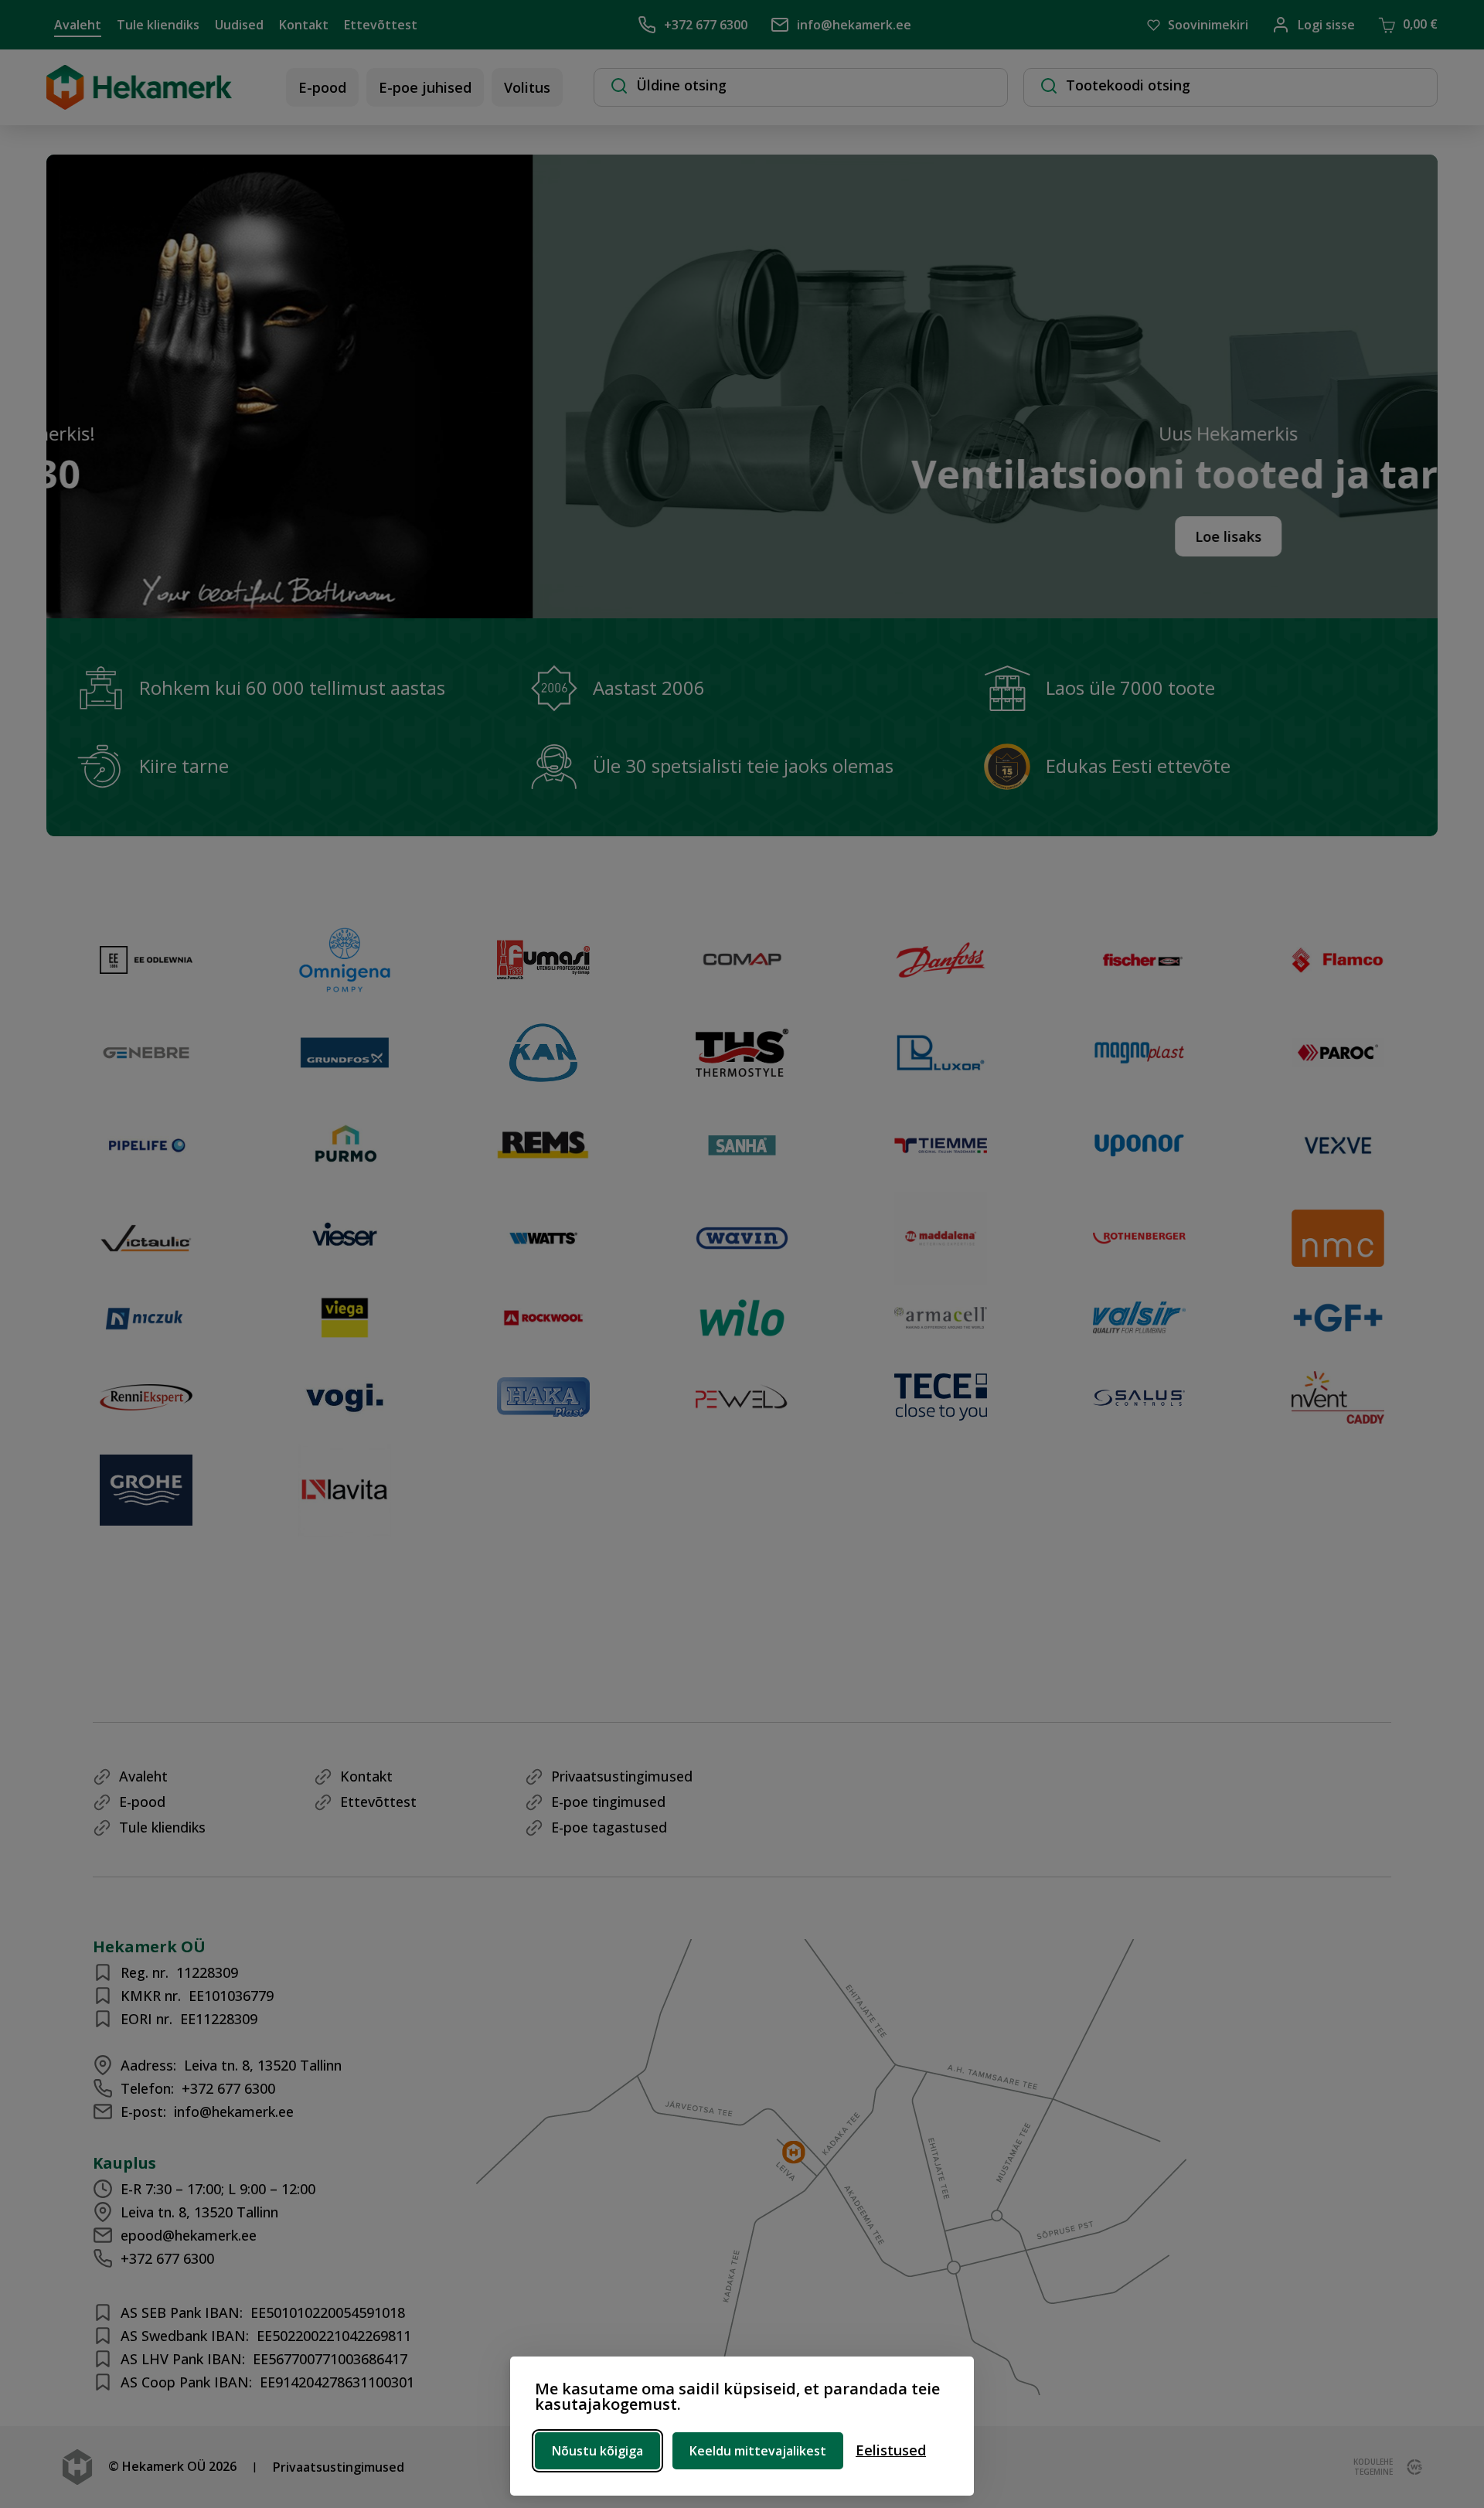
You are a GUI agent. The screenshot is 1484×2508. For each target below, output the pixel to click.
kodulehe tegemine (1373, 2467)
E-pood (322, 87)
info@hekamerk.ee (854, 25)
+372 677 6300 (706, 25)
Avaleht (78, 25)
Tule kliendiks (158, 25)
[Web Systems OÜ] (1411, 2467)
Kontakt (304, 25)
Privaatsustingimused (622, 1776)
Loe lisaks (913, 536)
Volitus (527, 87)
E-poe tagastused (609, 1827)
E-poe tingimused (608, 1802)
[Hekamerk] (139, 102)
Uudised (239, 25)
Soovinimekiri (1208, 25)
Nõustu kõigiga (597, 2451)
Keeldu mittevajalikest (758, 2451)
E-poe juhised (425, 87)
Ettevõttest (381, 25)
